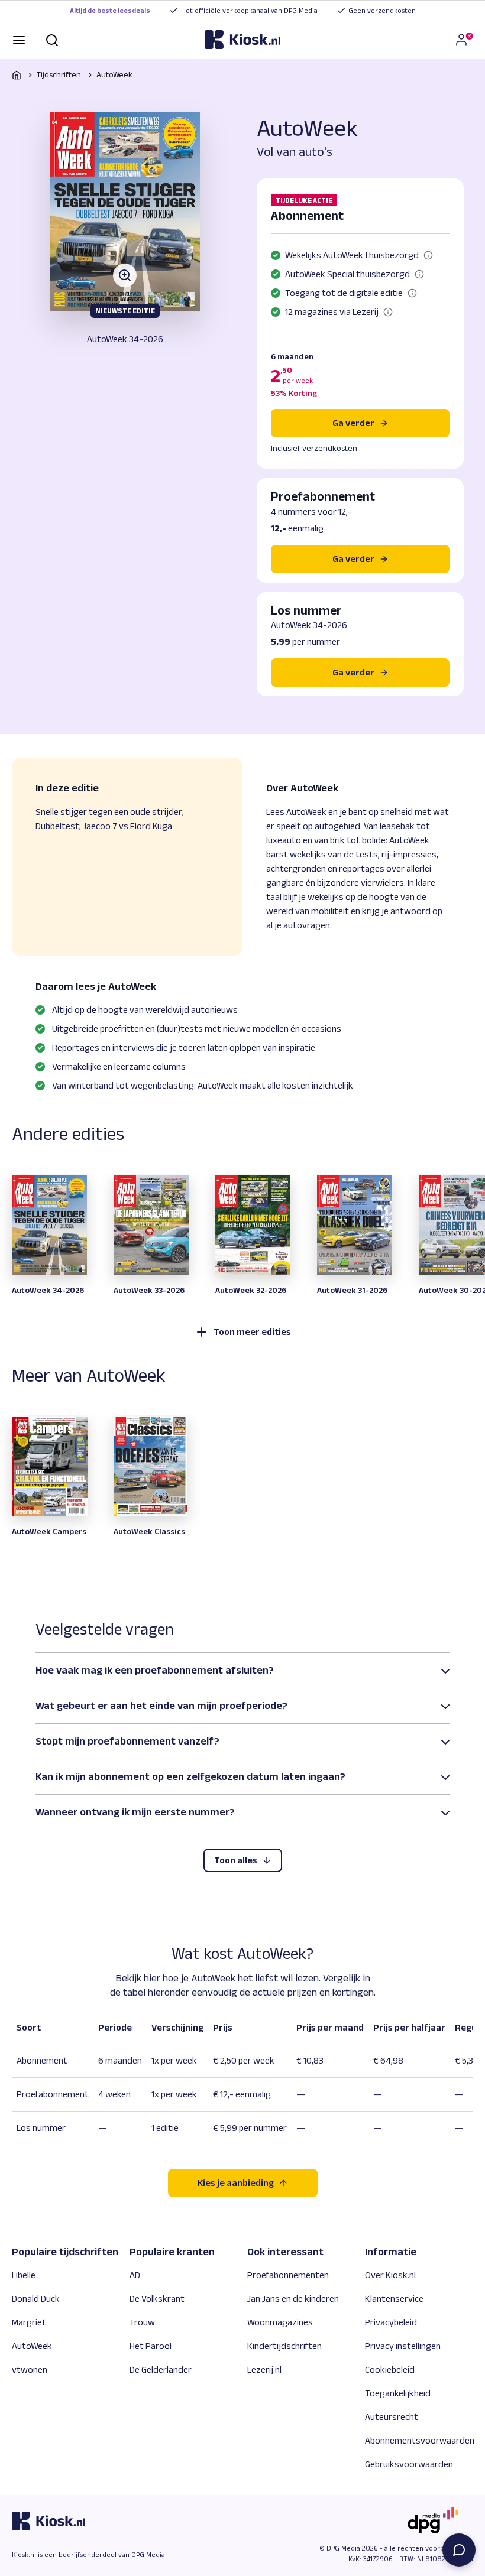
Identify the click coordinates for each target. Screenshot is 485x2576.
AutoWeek (114, 74)
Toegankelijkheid (398, 2393)
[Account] (464, 40)
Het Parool (151, 2346)
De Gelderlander (161, 2369)
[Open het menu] (19, 39)
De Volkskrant (157, 2299)
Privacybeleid (391, 2322)
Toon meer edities (252, 1332)
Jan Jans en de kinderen (293, 2299)
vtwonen (30, 2369)
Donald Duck (36, 2299)
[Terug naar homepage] (17, 75)
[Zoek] (52, 39)
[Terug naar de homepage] (242, 40)
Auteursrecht (392, 2417)
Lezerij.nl (264, 2369)
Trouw (142, 2322)
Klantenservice (394, 2299)
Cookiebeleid (390, 2369)
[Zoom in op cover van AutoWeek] (125, 212)
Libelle (24, 2275)
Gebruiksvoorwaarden (409, 2464)
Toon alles (236, 1860)
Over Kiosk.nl (390, 2275)
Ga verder (353, 423)
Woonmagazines (280, 2322)
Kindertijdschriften (284, 2346)
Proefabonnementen (288, 2275)
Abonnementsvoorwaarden (420, 2440)
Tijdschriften (59, 74)
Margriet (29, 2322)
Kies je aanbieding (236, 2183)
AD (135, 2275)
